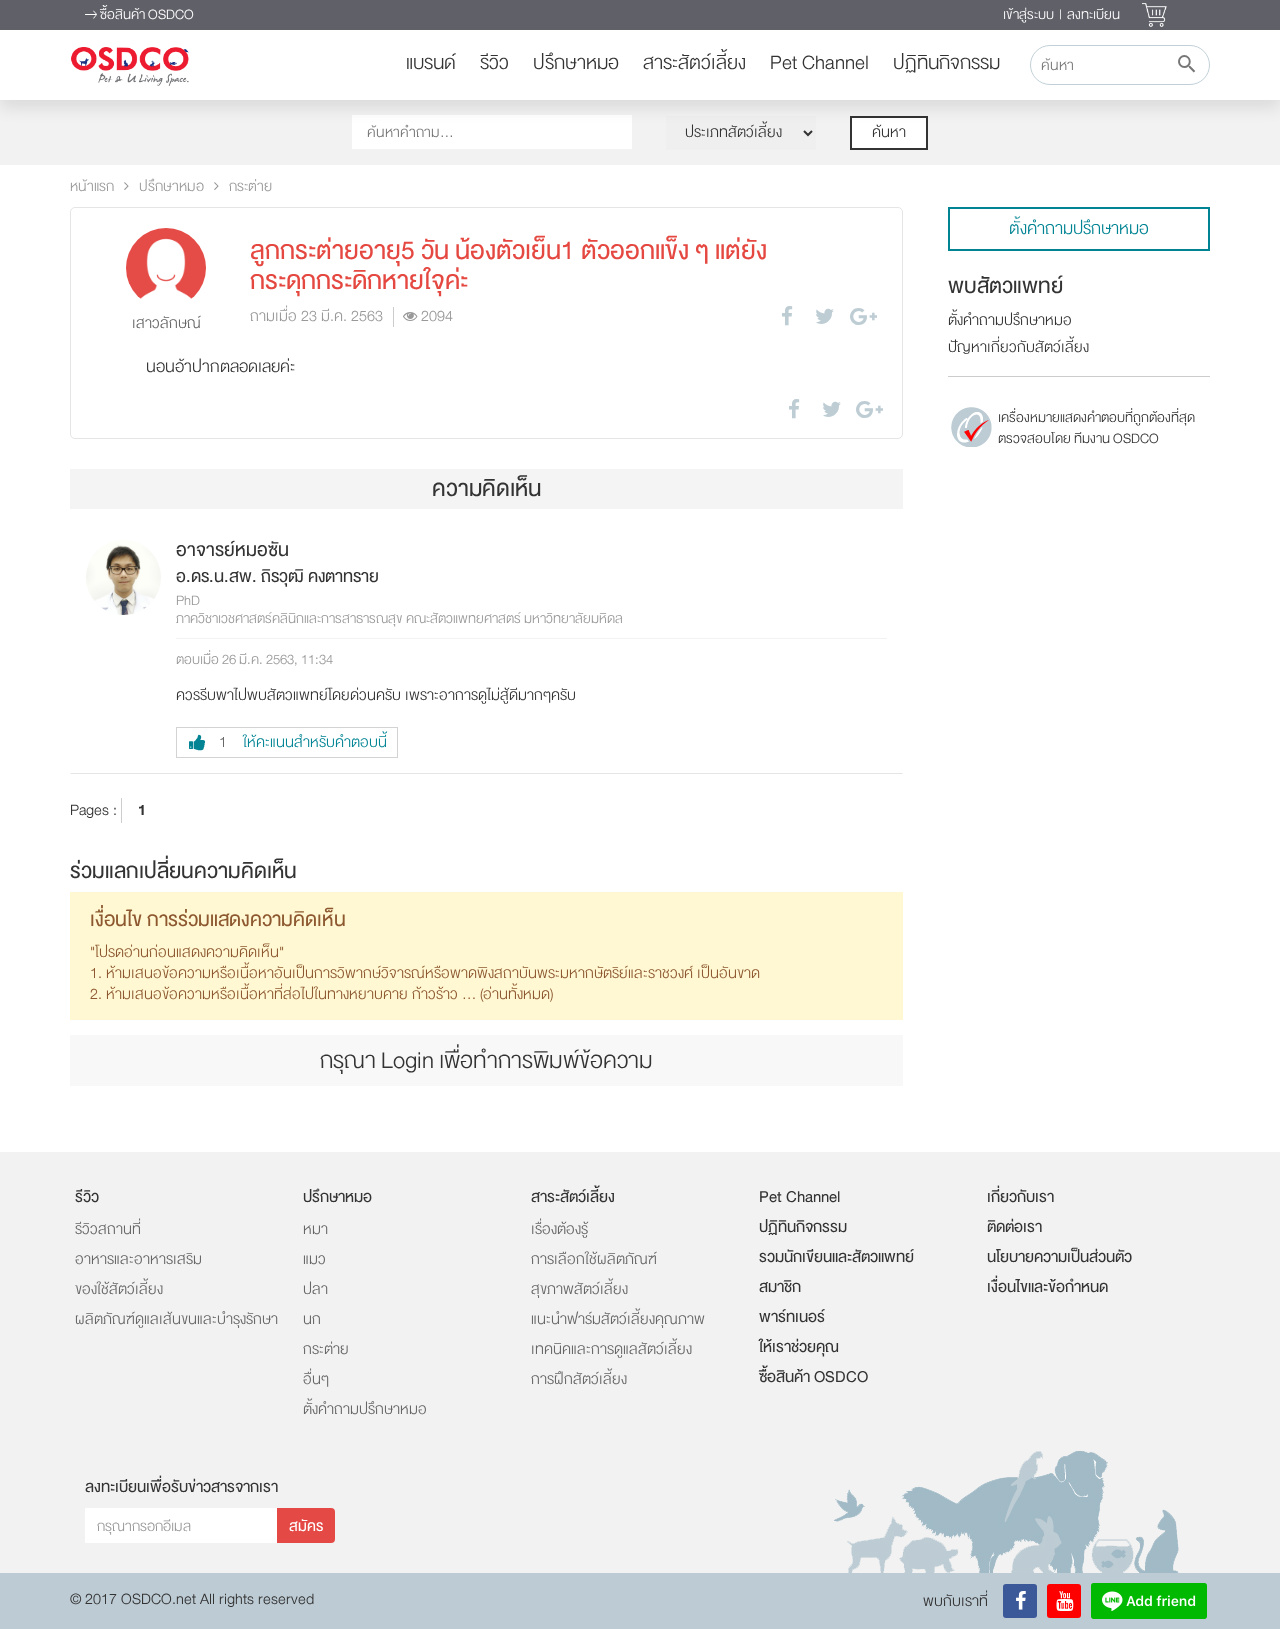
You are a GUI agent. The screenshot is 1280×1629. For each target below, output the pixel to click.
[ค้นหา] (1186, 65)
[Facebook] (1020, 1601)
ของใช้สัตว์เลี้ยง (119, 1289)
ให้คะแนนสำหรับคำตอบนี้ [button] (303, 742)
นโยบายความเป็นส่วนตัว (1059, 1257)
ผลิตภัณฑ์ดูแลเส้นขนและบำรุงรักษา (176, 1319)
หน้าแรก (92, 186)
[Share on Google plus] (863, 316)
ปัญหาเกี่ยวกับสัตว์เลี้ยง (1018, 347)
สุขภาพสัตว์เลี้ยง (579, 1289)
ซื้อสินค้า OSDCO (145, 14)
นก (312, 1319)
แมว (314, 1259)
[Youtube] (1064, 1601)
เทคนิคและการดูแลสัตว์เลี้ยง (611, 1349)
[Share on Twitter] (825, 316)
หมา (315, 1229)
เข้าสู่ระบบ (1028, 14)
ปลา (315, 1289)
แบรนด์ (431, 63)
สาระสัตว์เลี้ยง (694, 63)
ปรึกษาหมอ (576, 63)
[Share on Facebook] (787, 316)
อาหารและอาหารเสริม (138, 1259)
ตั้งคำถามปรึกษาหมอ (1079, 228)
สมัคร (306, 1526)
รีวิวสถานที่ (108, 1229)
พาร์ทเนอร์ (792, 1317)
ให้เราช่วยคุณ (799, 1347)
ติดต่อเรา (1014, 1227)
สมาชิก (780, 1287)
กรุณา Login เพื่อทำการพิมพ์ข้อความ (486, 1060)
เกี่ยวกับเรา (1020, 1197)
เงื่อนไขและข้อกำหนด (1047, 1287)
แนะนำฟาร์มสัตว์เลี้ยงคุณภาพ (618, 1319)
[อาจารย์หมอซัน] (123, 577)
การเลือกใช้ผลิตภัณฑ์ (594, 1259)
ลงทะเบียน (1093, 14)
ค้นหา (889, 132)
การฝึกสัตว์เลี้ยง (579, 1379)
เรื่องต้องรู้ (559, 1229)
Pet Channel (819, 63)
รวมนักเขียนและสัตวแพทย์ (836, 1257)
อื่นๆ (316, 1379)
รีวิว (494, 63)
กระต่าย (250, 186)
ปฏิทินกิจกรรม (946, 63)
